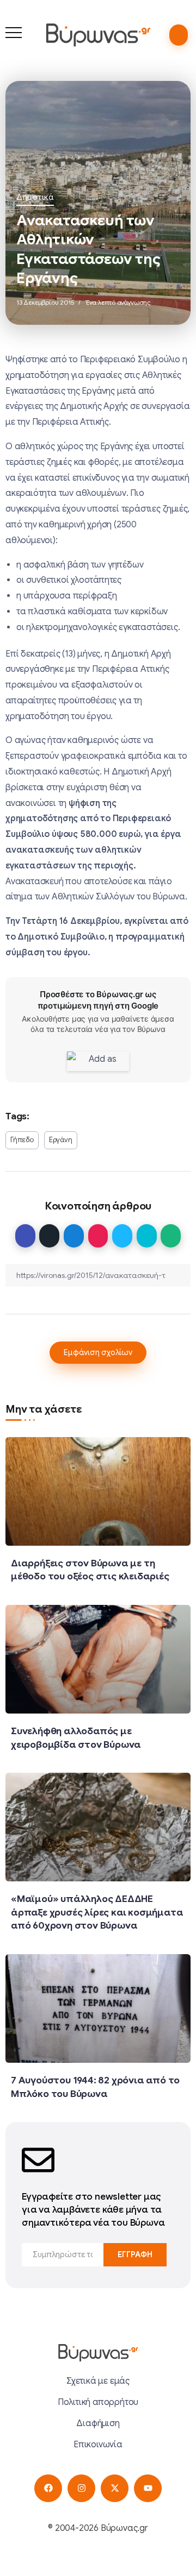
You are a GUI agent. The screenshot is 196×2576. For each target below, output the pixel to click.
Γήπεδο (22, 1140)
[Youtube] (148, 2488)
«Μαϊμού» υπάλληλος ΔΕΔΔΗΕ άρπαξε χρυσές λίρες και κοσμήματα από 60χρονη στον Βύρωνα (97, 1912)
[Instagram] (81, 2488)
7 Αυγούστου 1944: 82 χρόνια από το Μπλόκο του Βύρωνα (95, 2087)
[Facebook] (48, 2488)
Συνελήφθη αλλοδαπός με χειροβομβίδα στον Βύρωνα (76, 1738)
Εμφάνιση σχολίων (98, 1352)
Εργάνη (61, 1140)
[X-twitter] (115, 2488)
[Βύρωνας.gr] (98, 35)
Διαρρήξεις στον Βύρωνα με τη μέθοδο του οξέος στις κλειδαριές (90, 1570)
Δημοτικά (35, 197)
